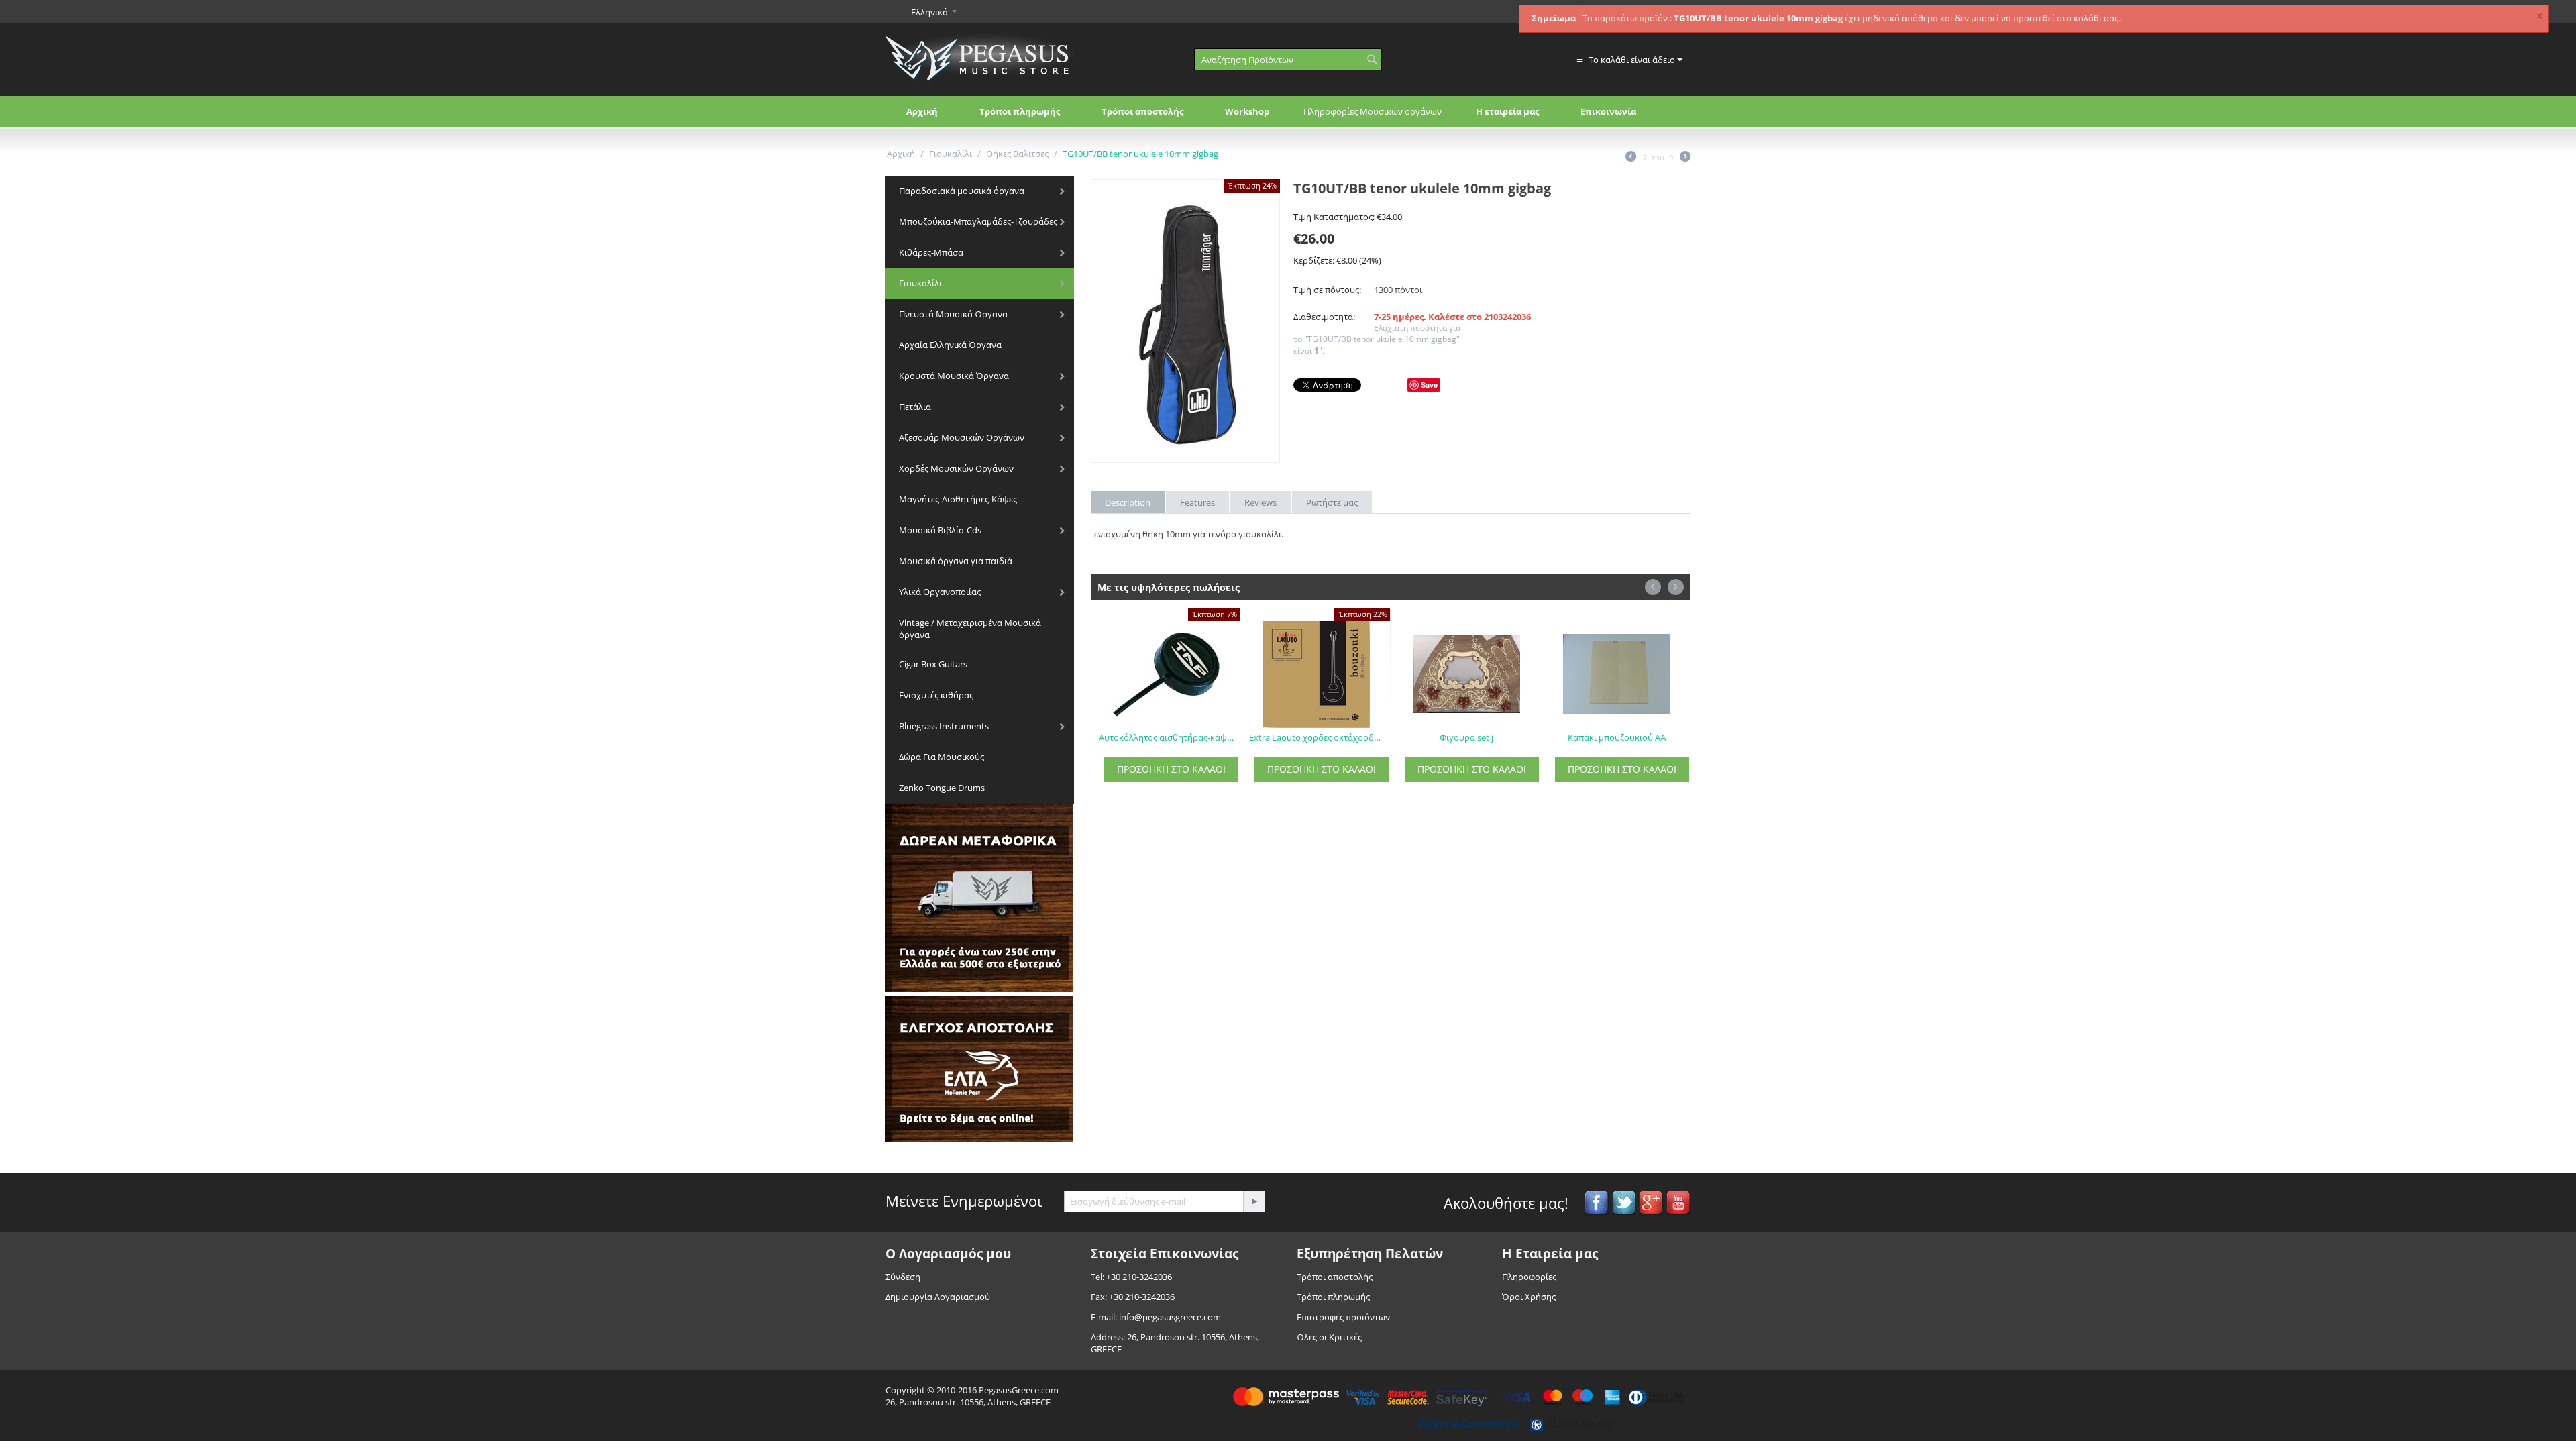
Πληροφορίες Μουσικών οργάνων (1373, 111)
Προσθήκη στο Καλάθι (1171, 769)
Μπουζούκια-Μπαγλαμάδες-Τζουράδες (978, 221)
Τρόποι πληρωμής (1020, 111)
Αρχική (922, 111)
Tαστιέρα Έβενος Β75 (1617, 737)
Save (1429, 385)
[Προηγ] (1631, 158)
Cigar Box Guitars (933, 664)
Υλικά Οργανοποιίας (940, 592)
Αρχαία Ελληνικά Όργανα (950, 345)
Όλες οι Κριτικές (1329, 1337)
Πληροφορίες (1529, 1277)
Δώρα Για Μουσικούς (942, 757)
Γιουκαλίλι (951, 154)
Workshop (1247, 111)
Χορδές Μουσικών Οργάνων (956, 468)
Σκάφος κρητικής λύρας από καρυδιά (1167, 737)
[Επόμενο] (1685, 158)
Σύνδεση (903, 1277)
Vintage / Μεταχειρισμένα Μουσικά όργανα (970, 629)
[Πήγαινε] (1254, 1201)
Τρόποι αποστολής (1142, 111)
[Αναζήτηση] (1372, 60)
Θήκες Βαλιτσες (1017, 154)
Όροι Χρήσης (1529, 1297)
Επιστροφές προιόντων (1343, 1317)
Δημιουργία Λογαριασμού (938, 1297)
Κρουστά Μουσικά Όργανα (954, 376)
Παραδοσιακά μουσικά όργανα (962, 191)
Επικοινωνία (1608, 111)
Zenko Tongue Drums (942, 788)
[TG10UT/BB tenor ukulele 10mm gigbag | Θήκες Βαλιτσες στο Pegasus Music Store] (1185, 321)
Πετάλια (915, 407)
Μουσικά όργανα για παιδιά (956, 561)
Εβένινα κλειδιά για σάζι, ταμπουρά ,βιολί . (1317, 737)
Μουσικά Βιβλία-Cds (940, 530)
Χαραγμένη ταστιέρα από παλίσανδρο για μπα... (1467, 737)
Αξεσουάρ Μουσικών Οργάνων (962, 437)
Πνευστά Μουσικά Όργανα (953, 314)
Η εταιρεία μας (1507, 111)
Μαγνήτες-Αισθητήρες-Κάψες (958, 499)
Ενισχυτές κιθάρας (936, 695)
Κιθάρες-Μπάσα (931, 252)
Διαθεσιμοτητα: (1324, 317)
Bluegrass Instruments (944, 726)
